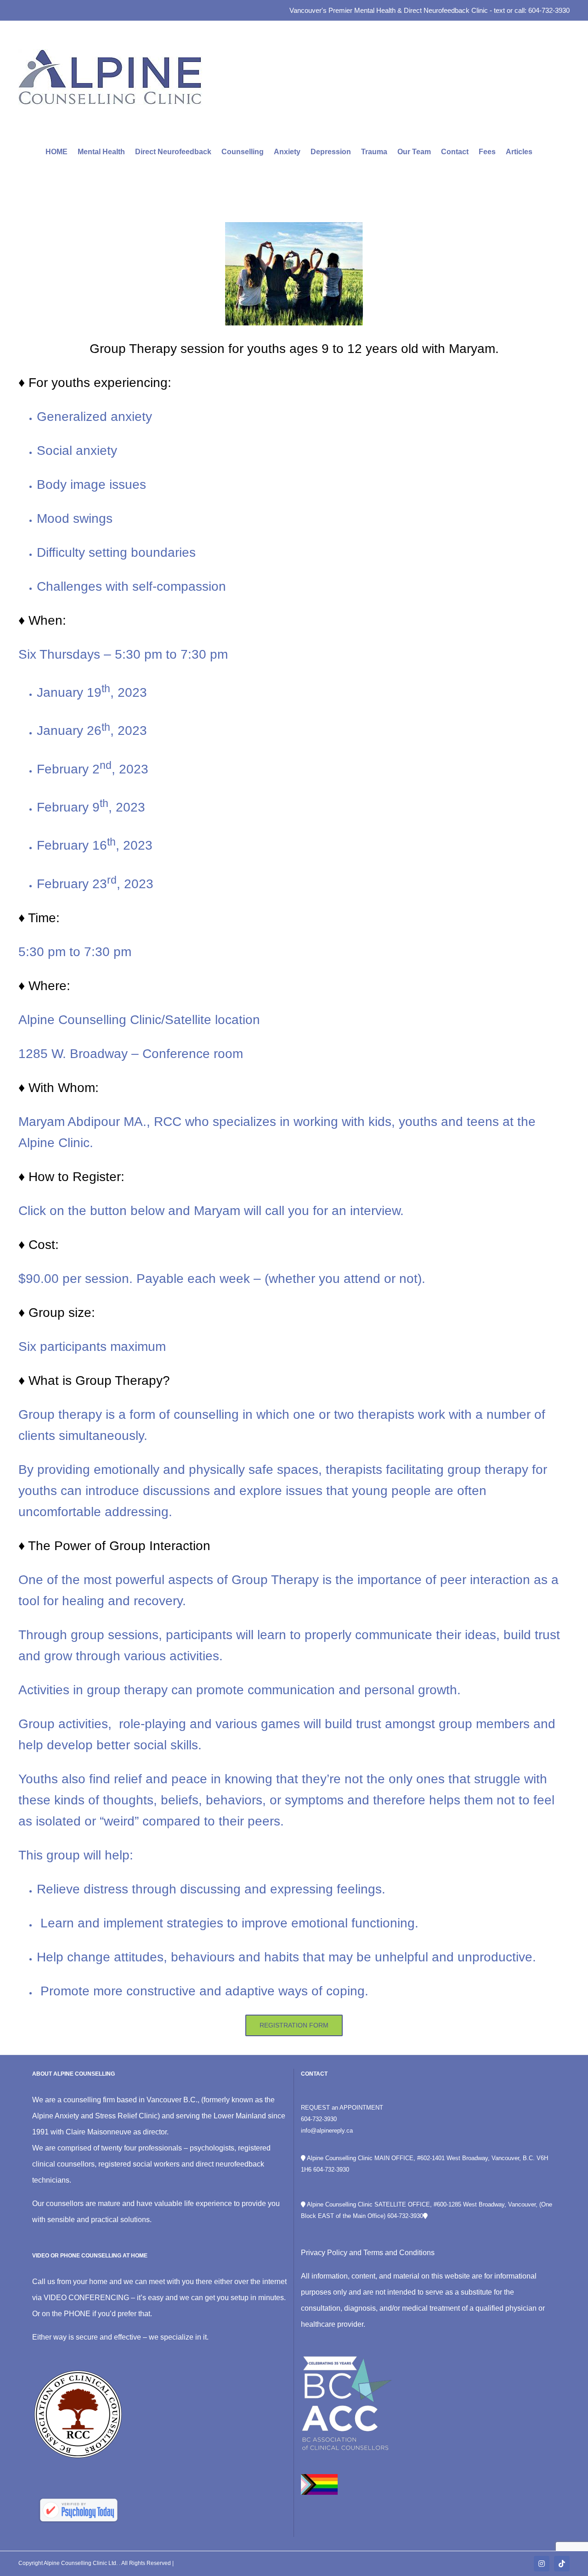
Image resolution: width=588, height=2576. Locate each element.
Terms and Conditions (399, 2253)
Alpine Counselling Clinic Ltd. (81, 2563)
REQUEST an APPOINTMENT (342, 2108)
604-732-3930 (319, 2119)
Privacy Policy (324, 2253)
